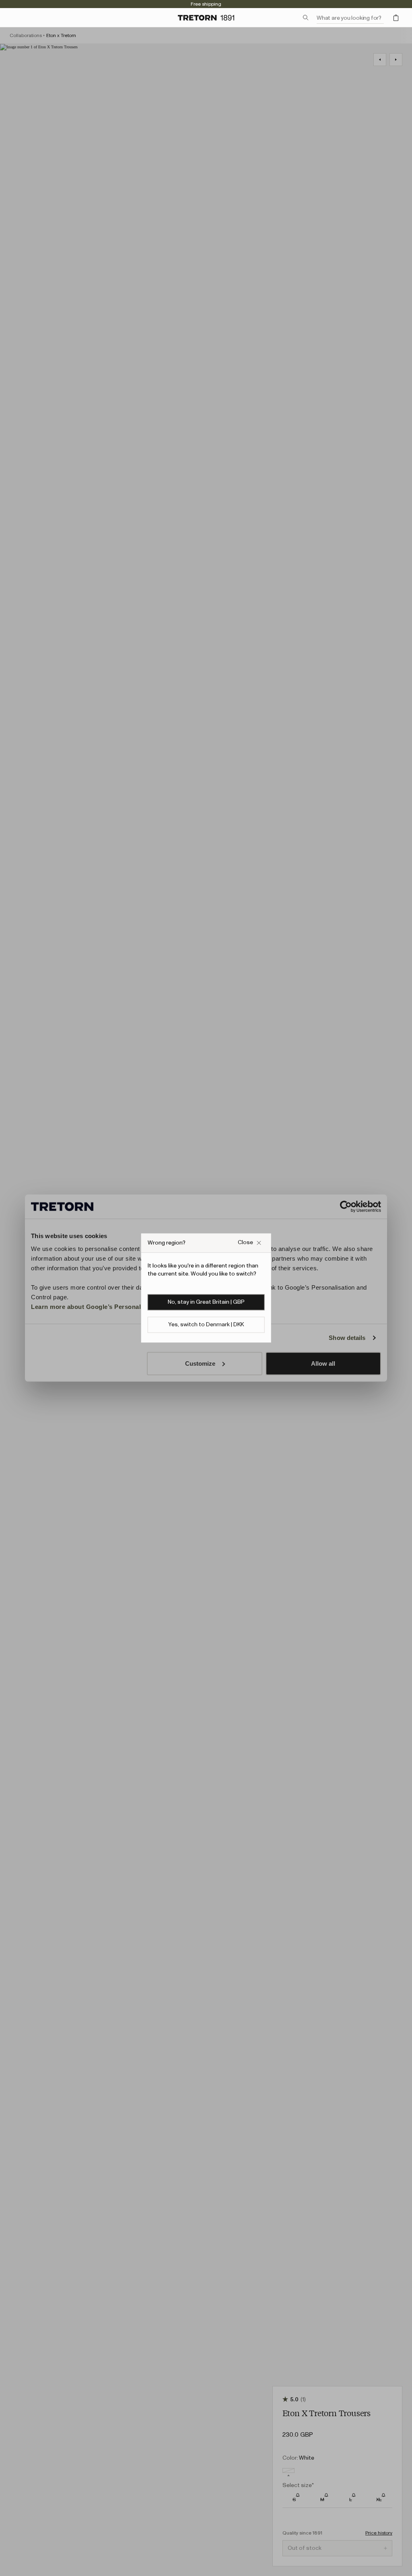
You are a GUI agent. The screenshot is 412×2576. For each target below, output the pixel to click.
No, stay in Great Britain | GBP (206, 1302)
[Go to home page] (206, 18)
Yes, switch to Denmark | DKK (206, 1325)
